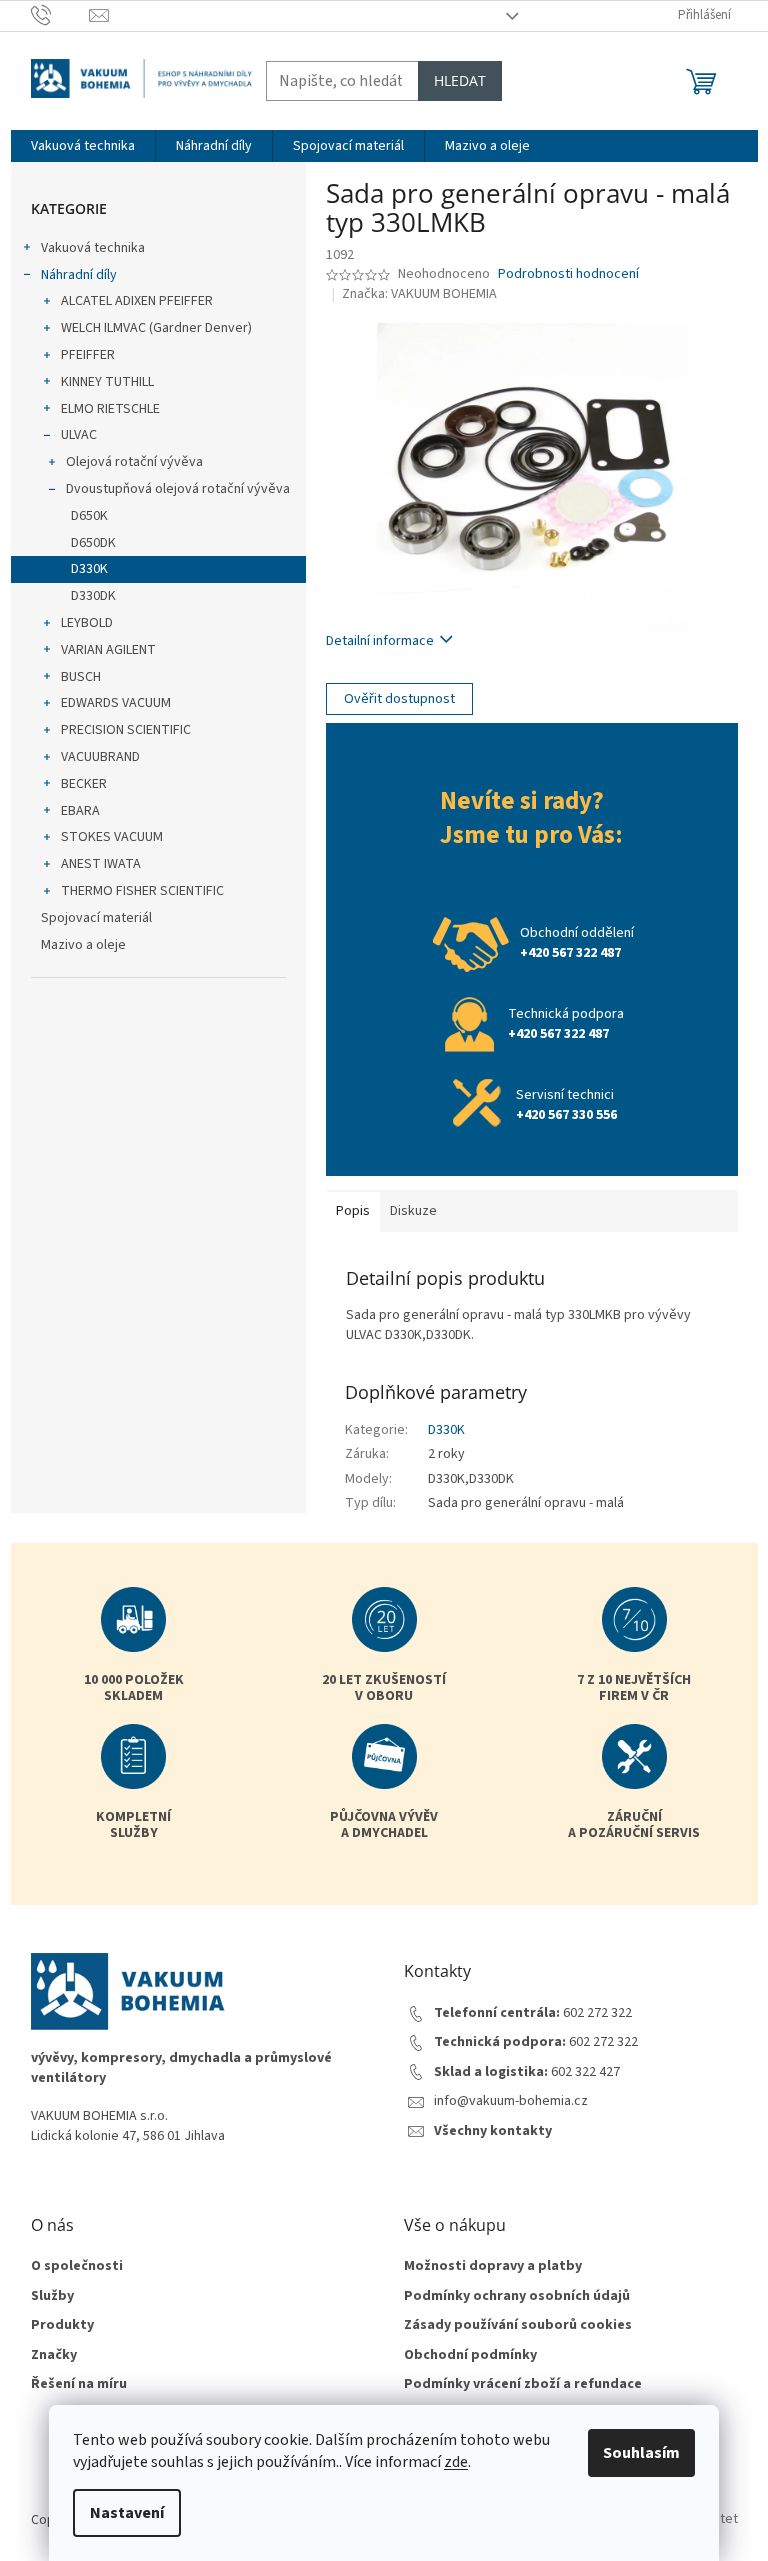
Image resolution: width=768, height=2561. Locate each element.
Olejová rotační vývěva (134, 462)
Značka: (419, 294)
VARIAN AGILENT (108, 650)
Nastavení (127, 2513)
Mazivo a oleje (83, 945)
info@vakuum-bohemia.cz (511, 2101)
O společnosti (77, 2266)
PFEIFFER (88, 355)
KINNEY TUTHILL (107, 382)
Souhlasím (641, 2453)
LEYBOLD (87, 623)
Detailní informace (380, 641)
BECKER (84, 784)
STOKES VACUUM (112, 837)
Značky (54, 2355)
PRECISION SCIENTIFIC (126, 730)
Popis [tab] (353, 1211)
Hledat (460, 80)
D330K (89, 569)
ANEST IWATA (101, 864)
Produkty (62, 2325)
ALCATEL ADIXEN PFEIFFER (137, 301)
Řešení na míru (79, 2384)
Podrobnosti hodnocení (568, 274)
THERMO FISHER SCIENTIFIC (142, 891)
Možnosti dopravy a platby (493, 2266)
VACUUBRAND (100, 757)
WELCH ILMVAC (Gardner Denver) (156, 328)
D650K (89, 516)
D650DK (93, 543)
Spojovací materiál (96, 918)
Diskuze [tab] (413, 1211)
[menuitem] (83, 146)
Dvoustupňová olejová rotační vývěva (178, 489)
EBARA (80, 811)
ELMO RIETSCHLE (110, 409)
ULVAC (79, 435)
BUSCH (81, 677)
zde (456, 2462)
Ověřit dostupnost (399, 699)
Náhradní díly (79, 275)
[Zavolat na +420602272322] (60, 15)
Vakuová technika (93, 248)
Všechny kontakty (493, 2131)
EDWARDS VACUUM (116, 703)
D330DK (93, 596)
